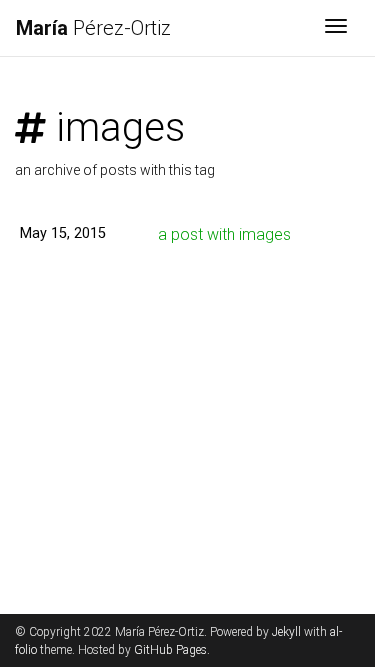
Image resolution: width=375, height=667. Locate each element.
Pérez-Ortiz (93, 28)
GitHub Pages (170, 650)
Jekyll (286, 632)
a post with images (224, 234)
